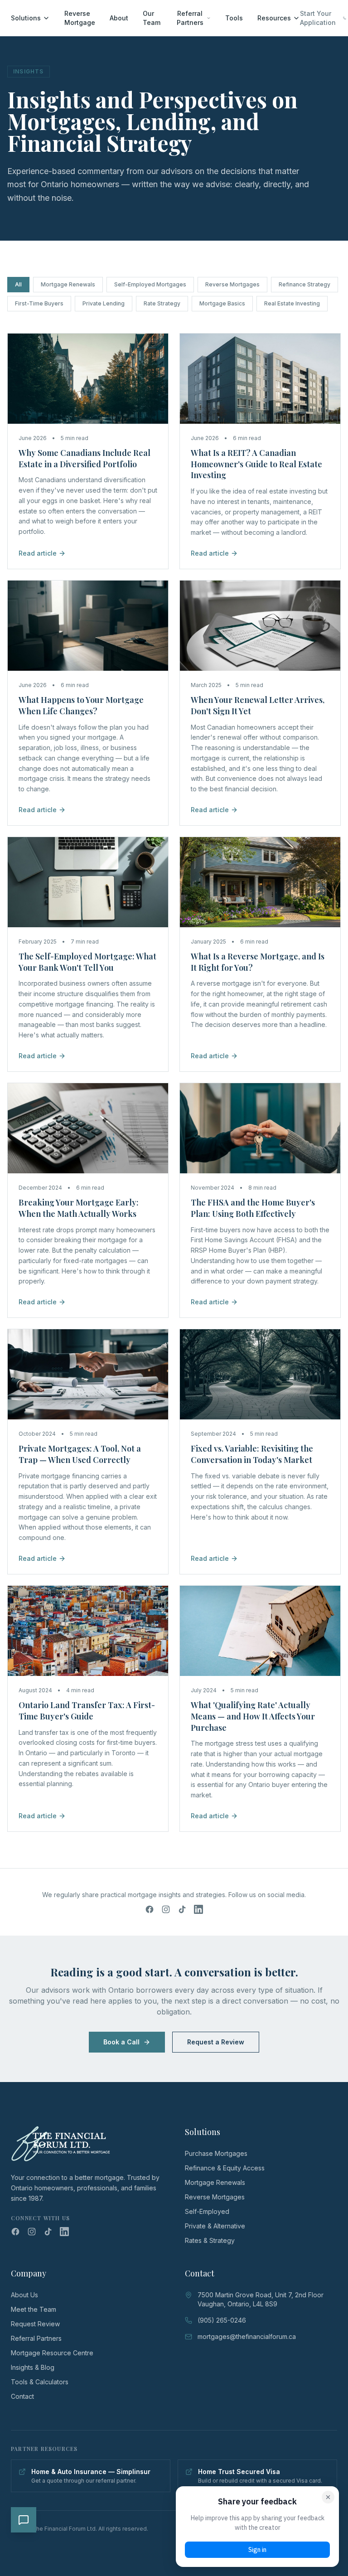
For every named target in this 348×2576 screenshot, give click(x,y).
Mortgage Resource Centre (52, 2353)
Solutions (26, 18)
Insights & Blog (33, 2367)
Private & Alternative (215, 2226)
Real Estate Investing (292, 303)
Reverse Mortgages (232, 284)
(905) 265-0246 (222, 2320)
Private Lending (104, 303)
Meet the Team (34, 2309)
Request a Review (216, 2042)
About (119, 18)
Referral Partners (190, 18)
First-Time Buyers (39, 303)
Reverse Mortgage (80, 18)
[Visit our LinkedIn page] (198, 1909)
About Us (24, 2295)
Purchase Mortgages (216, 2153)
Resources (274, 18)
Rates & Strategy (210, 2240)
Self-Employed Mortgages (150, 284)
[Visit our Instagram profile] (166, 1909)
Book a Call (121, 2042)
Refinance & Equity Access (225, 2168)
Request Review (35, 2324)
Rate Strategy (162, 303)
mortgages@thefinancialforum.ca (247, 2336)
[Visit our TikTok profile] (182, 1909)
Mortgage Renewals (68, 284)
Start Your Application (318, 18)
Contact (22, 2396)
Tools (234, 18)
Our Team (152, 18)
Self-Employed (207, 2211)
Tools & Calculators (40, 2382)
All (18, 284)
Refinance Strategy (304, 284)
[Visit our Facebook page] (150, 1909)
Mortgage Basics (222, 303)
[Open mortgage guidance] (24, 2520)
